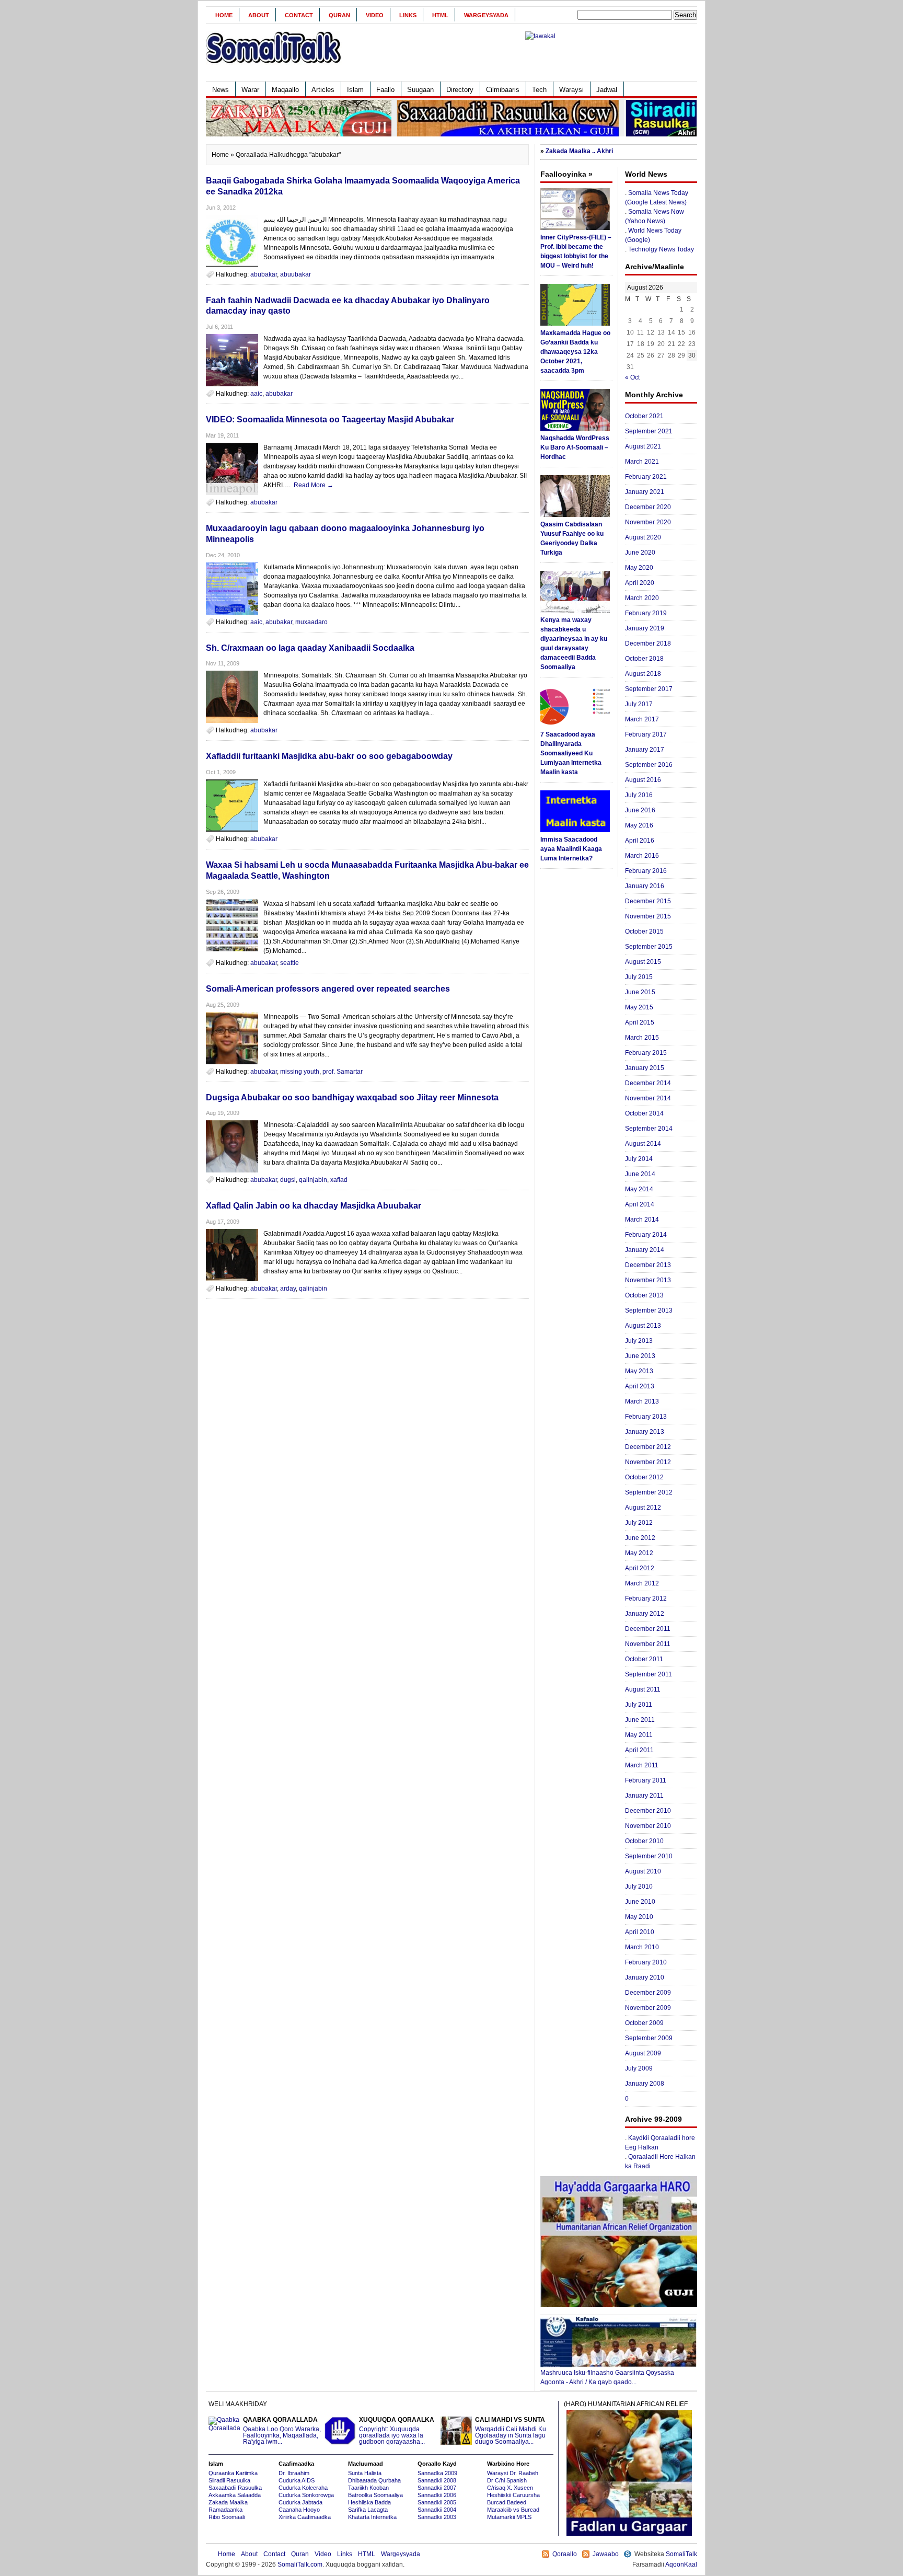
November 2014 (648, 1098)
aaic (256, 394)
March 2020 (642, 598)
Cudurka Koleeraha (303, 2488)
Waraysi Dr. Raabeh (513, 2473)
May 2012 (639, 1553)
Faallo (385, 90)
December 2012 (648, 1447)
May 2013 (639, 1371)
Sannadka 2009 (437, 2473)
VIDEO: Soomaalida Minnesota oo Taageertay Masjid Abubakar (330, 419)
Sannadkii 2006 (437, 2495)
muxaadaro (311, 622)
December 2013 (648, 1265)
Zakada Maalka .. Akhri (579, 151)
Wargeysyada (486, 15)
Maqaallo (285, 90)
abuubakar (296, 274)
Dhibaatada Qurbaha (374, 2480)
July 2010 (639, 1887)
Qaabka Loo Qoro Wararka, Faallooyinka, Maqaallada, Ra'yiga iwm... (282, 2431)
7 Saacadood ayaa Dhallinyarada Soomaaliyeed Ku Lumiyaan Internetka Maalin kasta (571, 753)
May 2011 (639, 1735)
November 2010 (648, 1826)
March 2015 (642, 1038)
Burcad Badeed (507, 2502)
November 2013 (648, 1280)
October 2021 (644, 416)
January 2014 (645, 1250)
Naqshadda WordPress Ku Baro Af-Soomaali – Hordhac (575, 447)
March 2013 (642, 1401)
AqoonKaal (681, 2564)
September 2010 (649, 1856)
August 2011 (643, 1689)
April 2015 (640, 1022)
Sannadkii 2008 (437, 2480)
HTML (440, 15)
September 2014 (649, 1129)
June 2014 (640, 1174)
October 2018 (644, 659)
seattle (290, 963)
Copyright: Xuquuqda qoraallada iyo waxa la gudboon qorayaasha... (397, 2431)
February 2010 (646, 1962)
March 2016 (642, 856)
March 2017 (642, 719)
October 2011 (644, 1659)
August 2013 (643, 1326)
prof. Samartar (343, 1072)
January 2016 (645, 886)
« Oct (632, 377)
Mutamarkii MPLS (509, 2517)
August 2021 (643, 446)
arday (288, 1289)
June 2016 (640, 810)
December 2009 (648, 1993)
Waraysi (571, 90)
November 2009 (648, 2008)
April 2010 (640, 1932)
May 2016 (639, 825)
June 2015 (640, 992)
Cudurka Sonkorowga (306, 2495)
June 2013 (640, 1356)
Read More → (314, 485)
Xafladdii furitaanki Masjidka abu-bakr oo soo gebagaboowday (329, 756)
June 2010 (640, 1902)
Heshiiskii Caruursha (513, 2495)
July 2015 (639, 977)
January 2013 (645, 1432)
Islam (355, 90)
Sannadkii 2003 (437, 2517)
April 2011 (639, 1750)
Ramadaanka (225, 2510)
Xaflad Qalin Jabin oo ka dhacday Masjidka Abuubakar (314, 1206)
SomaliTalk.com (300, 2564)
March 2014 (642, 1220)
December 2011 (648, 1629)
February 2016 (646, 871)
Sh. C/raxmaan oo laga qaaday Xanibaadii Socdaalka (310, 648)
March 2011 (642, 1765)
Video (375, 15)
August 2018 (643, 674)
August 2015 (643, 962)
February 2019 (646, 613)
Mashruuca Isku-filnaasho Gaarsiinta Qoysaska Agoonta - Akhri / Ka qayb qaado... (607, 2377)
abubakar (264, 274)
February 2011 (646, 1780)
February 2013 (646, 1417)
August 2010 (643, 1871)
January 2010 (645, 1977)
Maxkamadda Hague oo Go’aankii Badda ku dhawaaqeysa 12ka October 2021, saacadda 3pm (575, 352)
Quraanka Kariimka (233, 2473)
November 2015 (648, 916)
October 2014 (644, 1113)
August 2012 (643, 1508)
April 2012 (640, 1568)
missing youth (300, 1072)
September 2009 (649, 2038)
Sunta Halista (365, 2473)
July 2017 (639, 704)
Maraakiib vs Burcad (513, 2510)
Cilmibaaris (503, 90)
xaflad (339, 1180)
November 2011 (648, 1644)
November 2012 (648, 1462)
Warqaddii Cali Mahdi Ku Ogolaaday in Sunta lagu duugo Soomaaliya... (511, 2431)
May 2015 (639, 1007)
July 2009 (639, 2068)
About (259, 15)
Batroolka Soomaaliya (375, 2495)
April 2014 (640, 1204)
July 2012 (639, 1523)
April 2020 (640, 583)
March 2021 (642, 462)
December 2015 (648, 901)
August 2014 (643, 1144)
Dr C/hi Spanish (507, 2480)
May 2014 (639, 1189)
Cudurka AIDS (297, 2480)
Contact (299, 15)
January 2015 (645, 1068)
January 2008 (645, 2084)
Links (408, 15)
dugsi (288, 1180)
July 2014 (639, 1159)
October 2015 (644, 931)
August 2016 (643, 780)
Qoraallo (565, 2554)
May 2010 (639, 1917)
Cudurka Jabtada (300, 2502)
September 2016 (649, 765)
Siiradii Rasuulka (229, 2480)
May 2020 (639, 568)
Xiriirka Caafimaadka (305, 2517)
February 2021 (646, 477)
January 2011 (644, 1796)
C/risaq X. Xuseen (510, 2488)
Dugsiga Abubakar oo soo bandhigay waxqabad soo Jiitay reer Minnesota (352, 1097)
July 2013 (639, 1341)
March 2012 (642, 1583)
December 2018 (648, 643)
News (221, 90)
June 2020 (640, 553)
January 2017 (645, 750)
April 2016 (640, 841)
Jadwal (607, 90)
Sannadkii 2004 (437, 2510)
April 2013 (640, 1386)
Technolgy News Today (661, 249)
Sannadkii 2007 (437, 2488)
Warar (250, 90)
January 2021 (645, 492)
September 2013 (649, 1310)
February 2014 (646, 1235)
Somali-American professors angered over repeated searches (328, 989)
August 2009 (643, 2053)
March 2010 (642, 1947)
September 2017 (649, 689)
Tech (539, 90)
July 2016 (639, 795)
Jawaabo (606, 2554)
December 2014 (648, 1083)
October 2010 (644, 1841)
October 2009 (644, 2023)
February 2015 (646, 1053)
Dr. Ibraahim (294, 2473)
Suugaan (420, 90)
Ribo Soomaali (227, 2517)
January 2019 (645, 628)
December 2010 (648, 1811)
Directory (460, 90)
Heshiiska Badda (369, 2502)
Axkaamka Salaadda (235, 2495)
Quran (339, 15)
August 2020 (643, 537)
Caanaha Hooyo (299, 2510)
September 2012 (649, 1492)
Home (224, 15)
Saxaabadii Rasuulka (235, 2488)
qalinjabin (313, 1180)
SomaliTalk (681, 2554)
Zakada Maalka (228, 2502)
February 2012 (646, 1598)
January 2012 (645, 1614)
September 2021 (649, 431)
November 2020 (648, 522)
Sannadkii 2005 (437, 2502)
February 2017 (646, 734)
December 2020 (648, 507)
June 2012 (640, 1538)
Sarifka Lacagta (368, 2510)
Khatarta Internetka (372, 2517)
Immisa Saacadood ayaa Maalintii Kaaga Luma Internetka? (571, 849)
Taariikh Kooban (368, 2488)
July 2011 (639, 1705)
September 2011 (649, 1674)
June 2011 (640, 1720)
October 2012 (644, 1477)
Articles (323, 90)
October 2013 (644, 1295)
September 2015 (649, 947)
